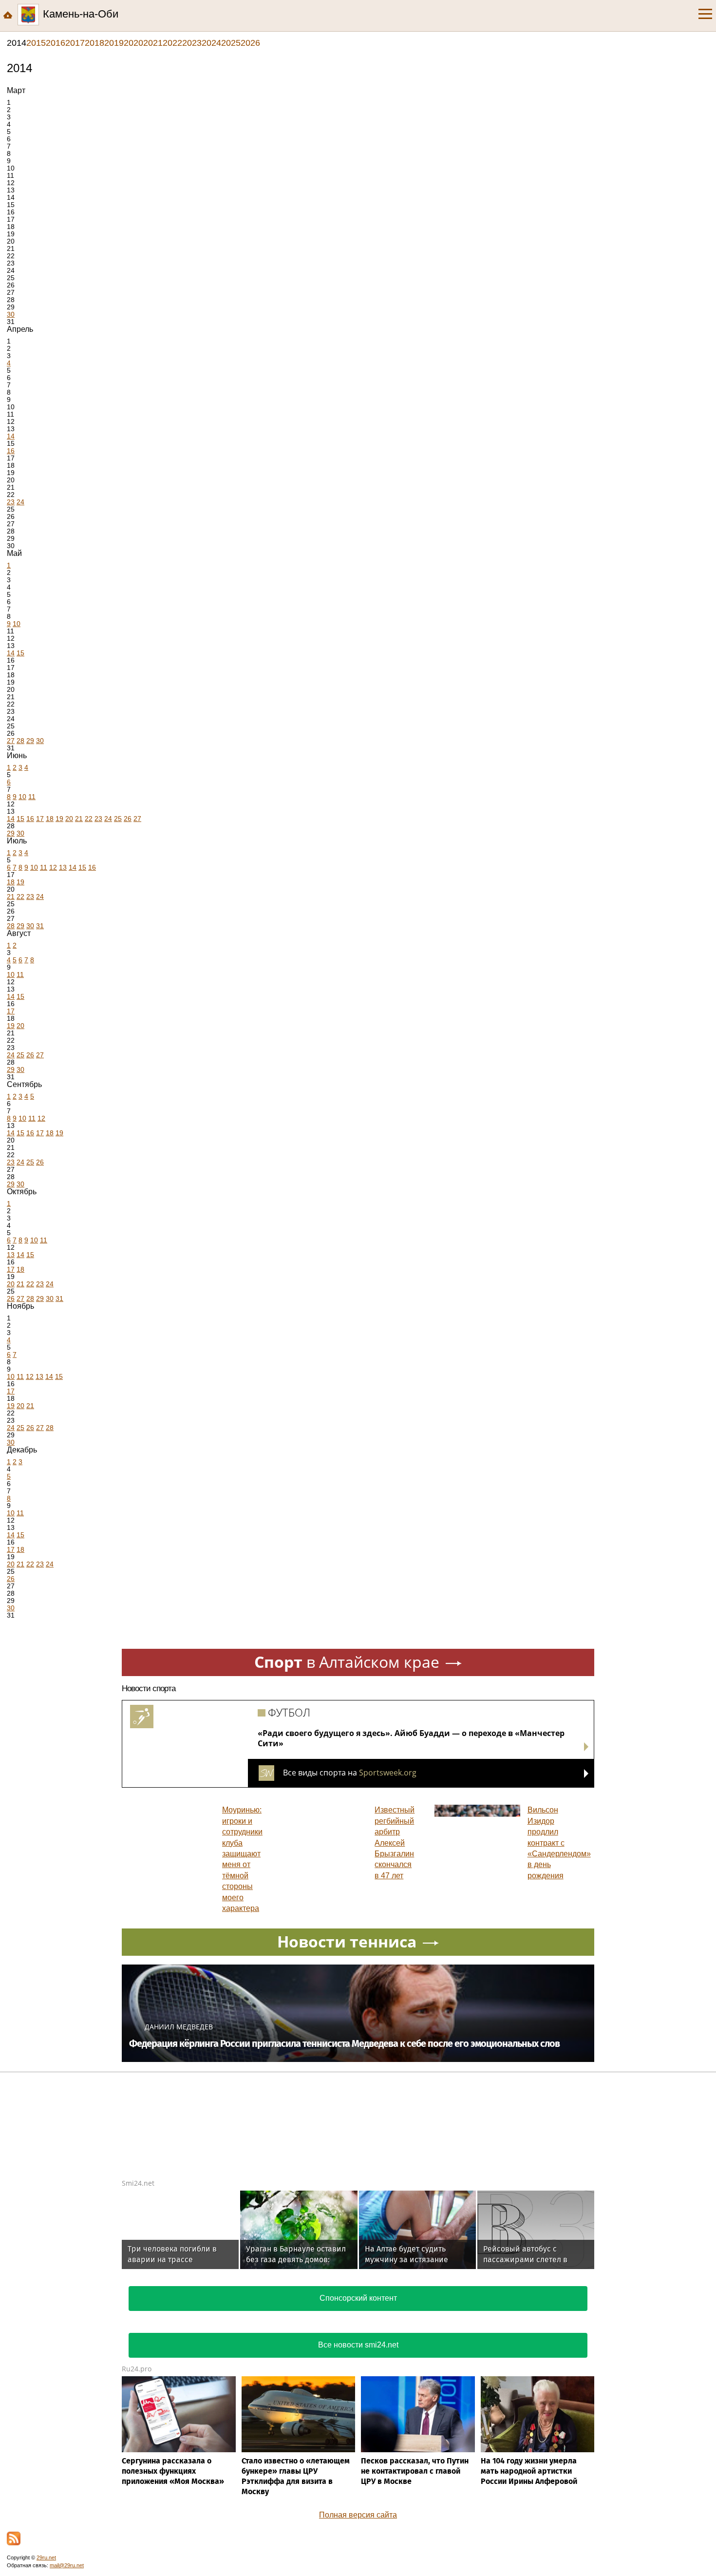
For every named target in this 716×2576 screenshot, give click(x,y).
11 (32, 797)
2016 (56, 43)
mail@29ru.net (67, 2565)
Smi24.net (138, 2183)
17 (40, 819)
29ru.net (46, 2557)
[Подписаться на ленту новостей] (14, 2538)
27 (11, 741)
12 (53, 867)
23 (11, 502)
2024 (211, 43)
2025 (231, 43)
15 (20, 653)
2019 (114, 43)
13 (63, 867)
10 (17, 624)
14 (11, 436)
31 (40, 926)
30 (11, 314)
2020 (133, 43)
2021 (153, 43)
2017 (75, 43)
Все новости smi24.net (358, 2345)
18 (50, 819)
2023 (192, 43)
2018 (94, 43)
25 (118, 819)
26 (128, 819)
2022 (172, 43)
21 (79, 819)
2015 (36, 43)
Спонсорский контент (358, 2298)
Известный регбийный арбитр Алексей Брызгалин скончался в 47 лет (395, 1842)
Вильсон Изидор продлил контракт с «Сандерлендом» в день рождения (559, 1842)
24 (20, 502)
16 (11, 451)
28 (20, 741)
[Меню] (705, 14)
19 (59, 819)
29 (30, 741)
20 (69, 819)
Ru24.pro (137, 2369)
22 (89, 819)
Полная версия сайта (358, 2515)
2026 (250, 43)
